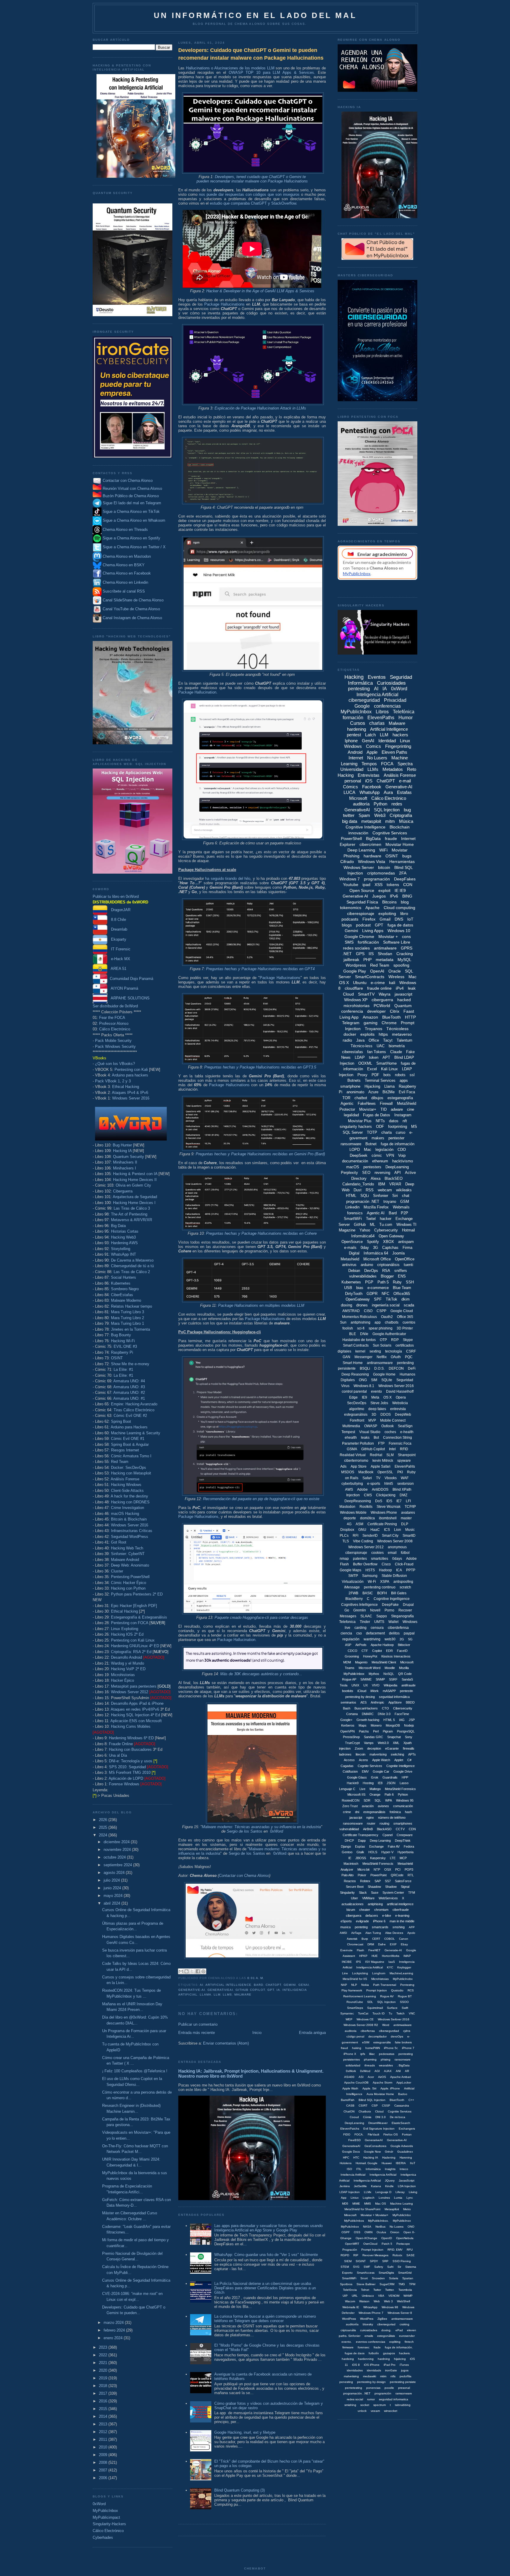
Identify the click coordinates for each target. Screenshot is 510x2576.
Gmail (385, 919)
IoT (410, 919)
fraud (344, 2048)
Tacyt (388, 1040)
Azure (373, 1092)
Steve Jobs (379, 1403)
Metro (407, 2209)
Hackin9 (353, 1783)
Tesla (344, 1685)
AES (363, 1702)
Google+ (346, 1720)
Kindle (389, 2186)
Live (362, 1789)
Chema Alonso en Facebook (127, 574)
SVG (356, 2267)
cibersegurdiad (389, 2031)
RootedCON (351, 1800)
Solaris (394, 2278)
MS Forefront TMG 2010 (130, 1772)
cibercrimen (370, 844)
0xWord (99, 2504)
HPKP (363, 1956)
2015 (104, 2409)
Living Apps (373, 931)
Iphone (351, 741)
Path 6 (389, 1794)
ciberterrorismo (356, 1461)
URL (355, 2296)
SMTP (353, 1576)
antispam (406, 1242)
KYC (390, 1967)
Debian (354, 1271)
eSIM (366, 2042)
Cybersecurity (386, 1230)
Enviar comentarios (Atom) (226, 2043)
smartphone (350, 1086)
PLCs (344, 1536)
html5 (389, 1484)
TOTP (372, 1132)
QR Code (405, 1674)
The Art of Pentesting (129, 1214)
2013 (104, 2424)
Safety (379, 2267)
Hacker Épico (122, 1680)
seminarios (348, 1702)
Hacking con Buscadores (130, 1749)
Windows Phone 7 (371, 2313)
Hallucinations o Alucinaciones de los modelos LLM (230, 68)
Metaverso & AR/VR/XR (131, 1220)
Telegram (351, 1023)
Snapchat (394, 1737)
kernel (360, 1351)
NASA (367, 2227)
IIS (371, 954)
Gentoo (347, 1852)
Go (347, 1610)
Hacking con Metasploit (131, 1473)
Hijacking (372, 1086)
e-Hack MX (119, 959)
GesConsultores (375, 2146)
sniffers (401, 1271)
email (392, 1553)
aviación (368, 1806)
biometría (397, 1046)
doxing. (386, 2330)
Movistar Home (400, 844)
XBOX (389, 1242)
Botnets (354, 1080)
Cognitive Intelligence (366, 827)
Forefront (357, 1420)
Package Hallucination (197, 692)
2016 (104, 2401)
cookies (377, 1553)
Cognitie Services (400, 2111)
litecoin (361, 1754)
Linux (405, 741)
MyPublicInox (402, 2221)
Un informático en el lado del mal (255, 15)
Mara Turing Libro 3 (127, 1312)
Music (410, 1530)
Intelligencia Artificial (367, 2181)
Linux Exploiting (125, 1629)
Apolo (411, 1933)
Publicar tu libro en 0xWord (116, 897)
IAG (402, 1720)
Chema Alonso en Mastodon (126, 556)
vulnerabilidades (363, 1276)
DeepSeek (359, 1155)
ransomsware (353, 1823)
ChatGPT (273, 1985)
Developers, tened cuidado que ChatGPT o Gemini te (260, 177)
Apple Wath (350, 2088)
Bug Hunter (122, 1145)
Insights (390, 2169)
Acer (371, 2077)
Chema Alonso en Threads (125, 530)
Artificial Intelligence (228, 1985)
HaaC (375, 1530)
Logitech (369, 2198)
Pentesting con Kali (131, 1070)
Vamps (369, 1743)
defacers (372, 1916)
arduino (367, 1265)
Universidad (352, 769)
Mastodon (347, 1507)
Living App (349, 1017)
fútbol (405, 1553)
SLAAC (366, 1616)
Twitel (371, 1219)
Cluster (117, 1571)
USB (348, 1288)
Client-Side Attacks (127, 1491)
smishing (350, 2405)
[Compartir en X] (192, 1971)
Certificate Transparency (361, 1835)
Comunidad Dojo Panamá (130, 979)
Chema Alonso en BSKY (123, 565)
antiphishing (361, 1322)
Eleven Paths (394, 752)
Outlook (388, 1426)
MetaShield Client (384, 1662)
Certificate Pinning (382, 1524)
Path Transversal (385, 1985)
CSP (375, 2106)
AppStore (395, 1702)
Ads (343, 1466)
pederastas (387, 2054)
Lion (398, 1530)
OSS (357, 2232)
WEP (349, 2019)
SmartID (409, 1536)
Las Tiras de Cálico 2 (132, 1272)
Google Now (372, 2152)
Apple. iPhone (390, 2088)
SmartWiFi (353, 1219)
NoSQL (389, 1674)
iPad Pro (390, 2365)
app (378, 1322)
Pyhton (403, 1794)
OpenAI (377, 971)
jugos (405, 2370)
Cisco (386, 1564)
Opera (401, 1397)
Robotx (397, 2255)
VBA (381, 2296)
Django (346, 1846)
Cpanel (388, 1835)
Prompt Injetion (377, 1990)
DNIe (364, 1334)
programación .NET (363, 1201)
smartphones (403, 1823)
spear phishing (381, 1328)
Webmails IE (351, 2307)
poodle (389, 2388)
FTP (381, 1443)
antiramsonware (402, 2319)
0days (397, 1559)
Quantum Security (129, 1157)
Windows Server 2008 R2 (361, 2025)
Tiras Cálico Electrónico (134, 1410)
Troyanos (373, 1029)
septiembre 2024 (118, 1865)
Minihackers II (125, 1162)
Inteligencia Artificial (377, 695)
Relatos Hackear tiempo (131, 1306)
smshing (399, 1927)
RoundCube (355, 2002)
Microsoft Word (370, 1668)
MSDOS (348, 1472)
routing (384, 1823)
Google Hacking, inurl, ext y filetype (245, 2432)
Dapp (362, 1841)
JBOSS (361, 1858)
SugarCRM (387, 2284)
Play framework (352, 1990)
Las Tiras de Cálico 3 (132, 1208)
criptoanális (348, 2330)
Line (345, 1973)
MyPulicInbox (350, 2227)
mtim (383, 2376)
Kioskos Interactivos (396, 1656)
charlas (377, 723)
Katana (376, 2186)
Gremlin (360, 1610)
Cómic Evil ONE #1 (128, 1439)
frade (377, 2347)
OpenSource (352, 1242)
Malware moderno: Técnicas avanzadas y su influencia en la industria (261, 1827)
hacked (404, 1000)
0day (365, 1248)
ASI (361, 2077)
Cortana (352, 1714)
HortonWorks (391, 1956)
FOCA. (359, 2134)
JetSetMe (360, 2186)
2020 (104, 2370)
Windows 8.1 (364, 1386)
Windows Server (359, 867)
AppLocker (404, 2083)
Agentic (347, 1103)
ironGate (391, 2370)
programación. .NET (357, 2393)
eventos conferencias (371, 2342)
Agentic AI (376, 1213)
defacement (375, 1633)
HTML (351, 1196)
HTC (356, 2157)
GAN (346, 1357)
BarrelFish (348, 2100)
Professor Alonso (114, 1023)
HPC (346, 2157)
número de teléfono (392, 1818)
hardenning (366, 2359)
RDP (395, 1340)
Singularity (347, 1893)
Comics (373, 746)
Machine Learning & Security (136, 1433)
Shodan (385, 954)
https (383, 1034)
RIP (356, 2255)
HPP (405, 1777)
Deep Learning (361, 850)
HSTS (370, 1570)
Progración (350, 2250)
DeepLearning (397, 1167)
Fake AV (394, 1846)
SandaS (407, 1679)
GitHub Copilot (250, 1990)
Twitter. (390, 2290)
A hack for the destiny (129, 1496)
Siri (395, 1196)
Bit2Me (389, 1092)
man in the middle (402, 1921)
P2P (404, 1213)
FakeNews (367, 1103)
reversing (382, 1173)
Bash (347, 1708)
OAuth (396, 1357)
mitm (390, 821)
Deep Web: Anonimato (130, 1565)
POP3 (409, 1869)
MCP (403, 1858)
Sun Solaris (382, 1345)
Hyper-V (387, 1852)
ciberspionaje (356, 1553)
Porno (389, 1610)
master (406, 1518)
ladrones (345, 1754)
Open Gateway (391, 1236)
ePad (399, 2330)
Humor (406, 718)
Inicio (257, 2033)
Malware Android (125, 1560)
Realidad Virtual (353, 1455)
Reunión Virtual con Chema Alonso (132, 488)
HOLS (373, 1852)
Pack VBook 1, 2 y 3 (113, 1081)
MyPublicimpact (106, 2517)
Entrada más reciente (197, 2033)
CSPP (381, 1311)
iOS (369, 781)
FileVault (373, 2134)
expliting (395, 2342)
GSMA (352, 1449)
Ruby (397, 1282)
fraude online (379, 988)
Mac (368, 1150)
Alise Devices (394, 1933)
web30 (390, 1639)
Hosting (368, 1783)
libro (404, 913)
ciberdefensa (398, 1628)
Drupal (408, 1605)
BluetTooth (397, 2100)
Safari (367, 1478)
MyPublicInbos (354, 2221)
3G (376, 1248)
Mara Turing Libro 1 (127, 1323)
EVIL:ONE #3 (125, 1346)
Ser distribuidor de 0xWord (115, 1006)
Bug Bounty (121, 1335)
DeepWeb (403, 1415)
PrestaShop (351, 1737)
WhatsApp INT (124, 1254)
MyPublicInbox (105, 2511)
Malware (243, 1995)
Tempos (369, 764)
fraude (391, 838)
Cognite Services (370, 1766)
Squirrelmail (375, 2008)
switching (397, 1754)
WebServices (388, 1898)
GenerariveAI (374, 2140)
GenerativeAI (220, 1990)
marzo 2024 (114, 2323)
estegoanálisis (356, 1415)
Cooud (354, 2117)
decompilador (377, 2036)
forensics (355, 1213)
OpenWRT (352, 2244)
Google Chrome (359, 937)
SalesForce (403, 1881)
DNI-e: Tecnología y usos (131, 1761)
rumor (371, 2399)
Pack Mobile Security (113, 1041)
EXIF (393, 1944)
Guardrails (390, 1777)
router (371, 1823)
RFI (355, 1536)
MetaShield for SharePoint (362, 2209)
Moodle (390, 1668)
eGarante (392, 1748)
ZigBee (382, 2319)
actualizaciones (353, 1904)
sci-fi (361, 1328)
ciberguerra (382, 1000)
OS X (388, 1397)
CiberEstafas (122, 1295)
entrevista (398, 1409)
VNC (412, 2013)
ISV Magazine (375, 1962)
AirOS (382, 2077)
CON (408, 885)
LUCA (349, 792)
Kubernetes (121, 1283)
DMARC (368, 1714)
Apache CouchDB (356, 2083)
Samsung (370, 1576)
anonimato (355, 1092)
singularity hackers (356, 1127)
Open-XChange (366, 2238)
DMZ (403, 1495)
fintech (409, 2342)
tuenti (408, 1265)
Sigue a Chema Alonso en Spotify (131, 538)
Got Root (119, 1542)
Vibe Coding (363, 1541)
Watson (364, 2301)
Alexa (376, 1178)
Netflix (382, 1357)
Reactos (350, 1881)
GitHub (360, 1225)
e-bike (387, 1916)
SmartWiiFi (349, 2278)
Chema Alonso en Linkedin (125, 582)
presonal (404, 2388)
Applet (399, 1760)
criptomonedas (381, 873)
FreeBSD (354, 2140)
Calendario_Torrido (358, 1184)
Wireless (396, 977)
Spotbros (346, 2284)
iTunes (404, 2365)
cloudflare (354, 988)
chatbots (392, 1322)
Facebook (372, 787)
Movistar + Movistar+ (375, 2215)
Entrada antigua (312, 2033)
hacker (386, 1219)
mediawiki (370, 2376)
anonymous (397, 1547)
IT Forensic (119, 949)
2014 (104, 2416)
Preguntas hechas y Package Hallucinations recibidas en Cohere (261, 1233)
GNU (362, 1530)
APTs (412, 1754)
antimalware (385, 948)
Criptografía (401, 815)
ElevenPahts (405, 1466)
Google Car (381, 1771)
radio (347, 1040)
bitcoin (384, 867)
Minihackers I (125, 1168)
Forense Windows (124, 1784)
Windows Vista (372, 862)
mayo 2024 (114, 1896)
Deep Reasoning (355, 1374)
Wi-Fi (372, 1582)
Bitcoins (389, 902)
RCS (411, 1990)
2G (402, 1639)
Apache (372, 908)
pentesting (359, 689)
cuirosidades (369, 2330)
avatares (408, 1513)
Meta (375, 1397)
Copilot (377, 1651)
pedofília (406, 2376)
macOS (353, 1167)
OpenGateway (358, 1299)
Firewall (386, 1103)
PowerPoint (379, 1875)
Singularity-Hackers (109, 2524)
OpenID (387, 2238)
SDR (367, 1800)
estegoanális (382, 2042)
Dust (358, 1190)
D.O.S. (379, 1368)
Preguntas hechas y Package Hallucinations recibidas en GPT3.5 (260, 1067)
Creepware (405, 1835)
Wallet (393, 1622)
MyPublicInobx (403, 1979)
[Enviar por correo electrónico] (181, 1971)
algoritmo (357, 1409)
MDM (347, 1662)
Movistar (400, 850)
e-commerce (378, 1288)
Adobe (362, 1490)
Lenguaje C (347, 1789)
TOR (346, 1098)
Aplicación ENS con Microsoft (136, 1721)
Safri (390, 2267)
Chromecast (355, 1944)
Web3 (380, 815)
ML (372, 1225)
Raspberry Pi (122, 1352)
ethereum (380, 1161)
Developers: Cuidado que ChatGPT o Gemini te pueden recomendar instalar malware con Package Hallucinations (251, 54)
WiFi (383, 850)
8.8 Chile (117, 920)
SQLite (387, 1380)
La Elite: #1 (123, 1369)
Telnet (365, 2290)
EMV (365, 1771)
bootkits (348, 1691)
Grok (375, 1777)
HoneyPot (370, 1656)
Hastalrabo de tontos (359, 1340)
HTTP (410, 1017)
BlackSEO (394, 1178)
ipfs (363, 2054)
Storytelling (121, 1249)
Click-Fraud (404, 1564)
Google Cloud (402, 1311)
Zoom (359, 1748)
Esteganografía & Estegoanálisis (139, 1617)
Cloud (348, 994)
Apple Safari (381, 1466)
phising (386, 2059)
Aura (388, 792)
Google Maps (350, 1570)
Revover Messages (375, 2255)
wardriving (372, 1639)
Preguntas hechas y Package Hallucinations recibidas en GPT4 (260, 969)
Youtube (351, 885)
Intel (392, 1449)
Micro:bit (363, 1869)
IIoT (413, 2163)
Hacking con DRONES (130, 1502)
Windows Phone (384, 1513)
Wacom (350, 2301)
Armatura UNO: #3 (129, 1387)
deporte (350, 1518)
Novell (375, 1610)
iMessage (352, 1587)
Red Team (120, 1462)
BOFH (382, 1593)
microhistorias (357, 1006)
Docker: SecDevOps (129, 1468)
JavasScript (407, 2181)
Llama (206, 1995)
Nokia (365, 1985)
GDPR (372, 1294)
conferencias (387, 706)
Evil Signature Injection (379, 2129)
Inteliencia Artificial (353, 2175)
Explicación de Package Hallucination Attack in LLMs (260, 408)
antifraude (408, 1685)
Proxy (362, 1075)
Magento (361, 1662)
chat (406, 1196)
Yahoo (365, 1230)
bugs (407, 856)
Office (374, 1040)
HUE (375, 1956)
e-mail (405, 781)
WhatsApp (370, 792)
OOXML (365, 1063)
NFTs (380, 1121)
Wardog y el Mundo (127, 1663)
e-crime (378, 983)
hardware (372, 856)
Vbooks (391, 1478)
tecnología (394, 1351)
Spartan (408, 2278)
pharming (370, 2059)
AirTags (356, 1933)
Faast (409, 1011)
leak (412, 988)
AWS (349, 1490)
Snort (364, 2278)
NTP (377, 1869)
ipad (366, 885)
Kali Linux (389, 1069)
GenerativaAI (351, 2146)
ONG (363, 1380)
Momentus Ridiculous (359, 1317)
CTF (365, 1651)
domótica (367, 1518)
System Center (393, 1893)
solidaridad (353, 2065)
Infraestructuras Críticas (132, 1531)
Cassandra (402, 2106)
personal (353, 781)
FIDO (347, 2134)
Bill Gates (399, 1593)
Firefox (369, 919)
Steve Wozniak (389, 1507)
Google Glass (357, 1777)
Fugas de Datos (377, 1115)
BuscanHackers (366, 1708)
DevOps (371, 1271)
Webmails (401, 1207)
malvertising (378, 1754)
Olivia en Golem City (133, 1185)
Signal (405, 1887)
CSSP (386, 2106)
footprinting (398, 1127)
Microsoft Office (377, 1259)
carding (361, 1628)
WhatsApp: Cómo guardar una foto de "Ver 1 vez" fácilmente (266, 2255)
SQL (378, 1800)
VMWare (368, 1898)
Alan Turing (373, 1933)
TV (378, 1478)
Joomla (398, 1253)
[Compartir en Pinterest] (203, 1971)
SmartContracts (370, 977)
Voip (402, 1155)
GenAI (304, 1985)
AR (407, 2071)
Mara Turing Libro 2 (127, 1318)
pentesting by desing (360, 1697)
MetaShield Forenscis (378, 1864)
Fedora (409, 1846)
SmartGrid (405, 2273)
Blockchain (400, 827)
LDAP (360, 1057)
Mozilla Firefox (376, 1207)
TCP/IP (410, 1507)
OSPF (346, 2232)
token (374, 1057)
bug (407, 810)
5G (410, 1639)
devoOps (397, 2036)
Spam (364, 815)
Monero (376, 1725)
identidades (355, 2370)
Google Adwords (402, 2146)
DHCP (349, 1841)
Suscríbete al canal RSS (124, 591)
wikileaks (404, 1190)
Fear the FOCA (112, 1018)
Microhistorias (123, 1675)
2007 (104, 2470)
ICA (399, 1570)
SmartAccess (366, 2273)
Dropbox (347, 1530)
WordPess (349, 2319)
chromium (381, 1910)
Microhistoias (380, 1979)
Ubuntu (360, 983)
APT (386, 1057)
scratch (405, 1587)
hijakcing (400, 2359)
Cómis (367, 2117)
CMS (368, 1495)
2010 (104, 2447)
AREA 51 (117, 969)
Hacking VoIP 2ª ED (128, 1669)
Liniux (355, 2198)
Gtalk (360, 1852)
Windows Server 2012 (130, 1692)
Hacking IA (122, 1151)
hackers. (405, 2353)
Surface (392, 2008)
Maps (363, 1725)
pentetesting (354, 2388)
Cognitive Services (390, 833)
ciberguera (354, 1916)
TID (384, 1109)
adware (397, 1109)
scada (409, 1305)
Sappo (382, 1616)
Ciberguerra (123, 1191)
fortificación (368, 942)
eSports (346, 1921)
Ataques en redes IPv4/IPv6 (135, 1709)
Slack (363, 1893)
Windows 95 (405, 1800)
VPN (390, 1155)
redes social (355, 2399)
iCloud (362, 1691)
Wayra (385, 994)
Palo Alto (348, 1875)
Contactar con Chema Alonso (128, 481)
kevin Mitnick (383, 1461)
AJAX (388, 2071)
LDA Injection (407, 2186)
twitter (349, 815)
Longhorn (379, 1973)
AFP (412, 1927)
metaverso (402, 1034)
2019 (104, 2378)
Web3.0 (383, 1743)
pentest (354, 735)
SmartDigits (386, 2273)
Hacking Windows (126, 1485)
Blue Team (402, 1288)
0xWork (351, 2071)
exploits (367, 1034)
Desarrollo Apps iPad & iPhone (137, 1703)
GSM (405, 1201)
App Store (359, 1466)
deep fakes (377, 1409)
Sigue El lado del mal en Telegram (131, 503)
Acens (363, 1760)
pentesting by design (371, 2382)
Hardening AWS (124, 1243)
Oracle (395, 971)
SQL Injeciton (386, 2002)
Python (380, 804)
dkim (406, 1299)
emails (369, 2336)
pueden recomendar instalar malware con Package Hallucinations (252, 181)
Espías (360, 1846)
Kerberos (348, 1725)
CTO (385, 1708)
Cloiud (379, 2111)
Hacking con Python (128, 1588)
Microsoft (358, 798)
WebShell (403, 2301)
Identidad (387, 741)
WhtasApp (370, 2307)
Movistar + (388, 937)
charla (386, 1132)
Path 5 (383, 1282)
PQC (409, 1357)
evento (376, 1391)
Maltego (375, 1789)
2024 (104, 1835)
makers (378, 1138)
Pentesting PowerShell (130, 1577)
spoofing (401, 965)
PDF (375, 1075)
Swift (405, 2008)
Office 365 (405, 1317)
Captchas (390, 1248)
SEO (366, 1173)
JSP (412, 1720)
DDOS (386, 1415)
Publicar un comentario (198, 2024)
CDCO (353, 1651)
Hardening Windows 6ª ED (131, 1738)
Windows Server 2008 (395, 1541)
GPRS (407, 948)
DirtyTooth (354, 1294)
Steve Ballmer (366, 2284)
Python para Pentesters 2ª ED (137, 1594)
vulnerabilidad (349, 1829)
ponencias (373, 2388)
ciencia (346, 1633)
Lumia (398, 2198)
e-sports (374, 1484)
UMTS (379, 1622)
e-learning (402, 1916)
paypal (409, 1633)
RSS (370, 1190)
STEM (345, 2267)
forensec (364, 2347)
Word (386, 2025)
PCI (398, 1869)
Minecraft (350, 2215)
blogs (347, 925)
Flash (361, 1950)
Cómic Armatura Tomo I (131, 1456)
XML (396, 1743)
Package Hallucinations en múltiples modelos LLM (261, 1305)
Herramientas (402, 862)
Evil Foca (407, 1092)
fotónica (395, 1812)
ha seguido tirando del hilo (228, 878)
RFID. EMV (395, 2250)
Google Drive (403, 1771)
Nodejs (409, 1725)
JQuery (390, 2181)
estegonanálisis (374, 1812)
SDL (370, 2002)
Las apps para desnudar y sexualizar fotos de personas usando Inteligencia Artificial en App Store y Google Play (268, 2228)
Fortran (407, 2134)
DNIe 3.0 (384, 1714)
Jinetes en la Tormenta (130, 1329)
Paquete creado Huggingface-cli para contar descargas (261, 1617)
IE (350, 1858)
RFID (404, 1449)
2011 (104, 2439)
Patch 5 (387, 2244)
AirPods (361, 1645)
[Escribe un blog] (187, 1971)
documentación (355, 1161)
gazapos (389, 2353)
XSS (379, 885)
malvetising (351, 2376)
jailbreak (351, 960)
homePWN (373, 2048)
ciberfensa (368, 2031)
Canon (404, 1939)
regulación (351, 1639)
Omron (395, 2232)
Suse (375, 1893)
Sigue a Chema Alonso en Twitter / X (134, 547)
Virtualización (353, 1582)
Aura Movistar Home (380, 2094)
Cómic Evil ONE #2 (130, 1416)
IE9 (364, 1397)
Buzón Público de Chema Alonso (131, 496)
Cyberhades (103, 2537)
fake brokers (403, 2042)
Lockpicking (360, 1973)
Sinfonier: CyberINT (128, 1554)
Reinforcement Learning (360, 1996)
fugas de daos (355, 2353)
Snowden (378, 2278)
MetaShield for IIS (355, 1979)
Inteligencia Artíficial (383, 2175)
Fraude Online (121, 1744)
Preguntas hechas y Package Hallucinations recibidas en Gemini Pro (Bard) (260, 1154)
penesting (346, 2382)
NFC (385, 1294)
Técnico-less (362, 1046)
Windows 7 (350, 879)
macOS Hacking (125, 1514)
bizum (351, 1910)
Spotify (373, 1242)
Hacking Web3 (123, 1237)
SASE (411, 2255)
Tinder (365, 1622)
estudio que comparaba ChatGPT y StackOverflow (253, 203)
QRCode (397, 1875)
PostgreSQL (406, 1731)
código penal (355, 2036)
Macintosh (351, 1864)
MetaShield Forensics (400, 1789)
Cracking (405, 954)
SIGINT (361, 2261)
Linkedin (352, 1207)
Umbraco (368, 2296)
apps (404, 1080)
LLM (217, 1995)
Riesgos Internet (125, 1450)
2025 (104, 1827)
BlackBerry (354, 1599)
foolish (348, 1328)
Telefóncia (350, 2290)
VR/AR (395, 1184)
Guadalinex (405, 2152)
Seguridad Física (362, 902)
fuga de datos (400, 925)
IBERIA (401, 2163)
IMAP (407, 1956)
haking (357, 2048)
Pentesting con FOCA (130, 1623)
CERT (376, 1939)
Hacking (354, 677)
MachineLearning (401, 1973)
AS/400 (349, 2077)
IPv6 (394, 896)
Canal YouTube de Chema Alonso (131, 609)
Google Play (355, 971)
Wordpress (356, 965)
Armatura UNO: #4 (129, 1381)
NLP (354, 1985)
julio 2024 (112, 1880)
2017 (104, 2393)
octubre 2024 (115, 1857)
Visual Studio (370, 1432)
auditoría (361, 804)
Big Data (118, 1226)
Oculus (381, 2232)
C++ (411, 2100)
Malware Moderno (126, 1300)
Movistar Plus (360, 1121)
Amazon (370, 1017)
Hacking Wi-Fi (123, 1341)
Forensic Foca (400, 1443)
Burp (365, 1939)
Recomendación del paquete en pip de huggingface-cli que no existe (261, 1499)
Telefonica (347, 1622)
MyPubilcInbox (354, 1674)
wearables (386, 2065)
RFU (410, 2250)
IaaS (392, 1962)
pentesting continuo (380, 1587)
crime (347, 1812)
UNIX (355, 1685)
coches (390, 1432)
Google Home (384, 1374)
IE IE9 (400, 890)
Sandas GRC (373, 1737)
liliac (372, 2054)
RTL (411, 1875)
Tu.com (386, 1225)
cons (406, 937)
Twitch (401, 2013)
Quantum (403, 1006)
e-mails (350, 1248)
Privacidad (395, 700)
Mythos (374, 1674)
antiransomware (380, 1363)
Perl (376, 1731)
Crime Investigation (127, 1508)
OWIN (368, 2232)
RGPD (345, 2255)
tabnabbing (403, 2405)
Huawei (387, 2163)
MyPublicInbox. (378, 2221)
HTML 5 (389, 1720)
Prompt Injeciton (372, 2250)
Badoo (403, 2094)
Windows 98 (390, 2307)
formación (353, 718)
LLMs (227, 1995)
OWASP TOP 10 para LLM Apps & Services (272, 72)
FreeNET (374, 1950)
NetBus (380, 2227)
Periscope (403, 2244)
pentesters (372, 1167)
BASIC (368, 1593)
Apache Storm (382, 2083)
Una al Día (118, 1755)
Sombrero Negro (125, 1289)
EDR (389, 1651)
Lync (410, 2198)
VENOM (394, 2296)
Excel (372, 1069)
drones (362, 1305)
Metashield (350, 1259)
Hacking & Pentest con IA (135, 1174)
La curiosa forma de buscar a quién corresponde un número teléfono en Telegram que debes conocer (265, 2319)
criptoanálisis (388, 1265)
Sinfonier (381, 1196)
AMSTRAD (351, 1311)
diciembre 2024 (117, 1842)
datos (394, 1121)
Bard (259, 1985)
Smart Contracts (356, 1345)
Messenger (363, 1357)
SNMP (380, 1679)
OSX (388, 1869)
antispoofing (403, 1582)
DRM (371, 1944)
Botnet (371, 1144)
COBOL (390, 1939)
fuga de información (398, 1144)
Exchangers (407, 2129)
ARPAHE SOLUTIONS (129, 998)
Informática (373, 2169)
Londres (384, 2198)
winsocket (391, 2411)
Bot (376, 1438)
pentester (396, 1138)
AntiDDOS (380, 1490)
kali (392, 983)
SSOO (404, 2002)
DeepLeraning (354, 2123)
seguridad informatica (394, 2399)
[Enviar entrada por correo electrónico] (266, 1978)
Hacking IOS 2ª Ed (127, 1634)
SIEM (348, 2261)
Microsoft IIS (356, 1794)
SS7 (388, 1881)
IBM (382, 1184)
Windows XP (356, 1000)
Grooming (352, 1656)
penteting (361, 1927)
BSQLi (365, 1368)
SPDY (374, 2261)
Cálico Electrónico (115, 1029)
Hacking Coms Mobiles (131, 1726)
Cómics (350, 787)
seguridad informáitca (394, 1697)
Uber (354, 1898)
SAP (378, 1881)
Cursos (358, 723)
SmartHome (386, 1063)
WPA (389, 1800)
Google (362, 706)
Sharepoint (407, 1455)
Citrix (395, 1011)
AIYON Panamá (123, 988)
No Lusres (397, 2227)
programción (383, 2393)
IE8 (380, 1783)
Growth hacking (368, 1720)
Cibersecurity (403, 1708)
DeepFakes (405, 879)
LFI (408, 1501)
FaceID (402, 1651)
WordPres (367, 2319)
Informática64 (363, 1236)
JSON (391, 1783)
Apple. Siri (369, 2088)
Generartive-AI (397, 2140)
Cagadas (347, 1766)
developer (376, 1011)
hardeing (348, 2359)
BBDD (410, 1702)
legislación (384, 1150)
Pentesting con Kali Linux (133, 1640)
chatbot (361, 1098)
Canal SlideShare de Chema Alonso (133, 600)
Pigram (388, 1731)
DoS (379, 1501)
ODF (380, 1127)
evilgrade (362, 1921)
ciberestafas (353, 1052)
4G (349, 1524)
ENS (402, 1276)
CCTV (400, 1829)
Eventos (377, 677)
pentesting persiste (403, 2382)
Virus (345, 1386)
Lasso (404, 1783)
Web (377, 2301)
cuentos (409, 1322)
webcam (385, 1190)
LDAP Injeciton (350, 2192)
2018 (104, 2386)
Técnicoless (397, 1029)
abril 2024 (112, 1903)
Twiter (377, 2290)
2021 (104, 2363)
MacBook (366, 1472)
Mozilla (404, 1668)
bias (360, 1288)
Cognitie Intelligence (401, 1766)
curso (401, 1132)
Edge (353, 1397)
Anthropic (377, 1702)
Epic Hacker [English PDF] (134, 1606)
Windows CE (365, 2019)
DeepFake (390, 1605)
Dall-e (382, 1944)
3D (374, 1415)
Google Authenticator (389, 1334)
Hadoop (385, 1570)
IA (278, 1990)
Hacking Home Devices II (135, 1180)
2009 (104, 2455)
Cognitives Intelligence (359, 1605)
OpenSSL (385, 1472)
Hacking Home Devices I (134, 1203)
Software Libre (397, 942)
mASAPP (389, 1691)
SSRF (393, 1679)
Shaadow (374, 1887)
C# (409, 1760)
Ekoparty (117, 939)
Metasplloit (392, 2209)
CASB (350, 2106)
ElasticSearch (401, 2123)
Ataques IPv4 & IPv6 (130, 1093)
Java (360, 1040)
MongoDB (393, 1725)
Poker (362, 1875)
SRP (385, 2261)
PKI (400, 1472)
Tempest (348, 1432)
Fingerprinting (398, 746)
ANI (398, 2071)
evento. (347, 2342)
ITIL (359, 2169)
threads (370, 2065)
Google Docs (351, 2152)
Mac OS (381, 2204)
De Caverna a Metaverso (132, 1260)
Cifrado (347, 862)
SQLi (365, 1196)
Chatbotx (365, 2111)
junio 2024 (113, 1888)
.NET (347, 954)
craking (404, 2324)
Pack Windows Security (115, 1046)
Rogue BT (405, 1996)
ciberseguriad (386, 2324)
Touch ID (379, 2013)
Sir (399, 2267)
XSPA (385, 1582)
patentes (360, 1559)
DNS (399, 919)
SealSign (405, 1426)
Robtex (365, 1881)
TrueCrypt (352, 1743)
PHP (367, 960)
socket (365, 2405)
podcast (363, 925)
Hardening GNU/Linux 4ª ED (135, 1646)
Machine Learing (402, 2204)
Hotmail (408, 1230)
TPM (412, 2284)
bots (387, 1075)
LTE (393, 1858)
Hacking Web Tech (127, 1548)
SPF (378, 1299)
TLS (346, 1541)
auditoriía (352, 2324)
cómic (377, 1155)
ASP (348, 1645)
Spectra (405, 764)
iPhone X (350, 2054)
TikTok (392, 1299)
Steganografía (402, 1616)
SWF (367, 2267)
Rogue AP (349, 1679)
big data (350, 821)
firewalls (409, 1748)
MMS (368, 2204)
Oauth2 (387, 1317)
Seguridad (405, 1380)
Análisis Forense (125, 1479)
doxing (346, 1305)
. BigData (403, 2065)
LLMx (368, 2192)
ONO (411, 2227)
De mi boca (398, 2117)
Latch (370, 735)
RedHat (376, 1455)
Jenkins (345, 2186)
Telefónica (404, 712)
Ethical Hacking (126, 1087)
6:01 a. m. (256, 1978)
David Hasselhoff (400, 1391)
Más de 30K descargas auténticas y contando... (261, 1674)
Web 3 (388, 2301)
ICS (387, 1530)
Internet (356, 758)
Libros (382, 712)
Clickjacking (386, 1495)
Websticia (400, 1403)
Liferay (400, 2192)
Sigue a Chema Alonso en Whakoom (134, 521)
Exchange (376, 1846)
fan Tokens (377, 1052)
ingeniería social (386, 1305)
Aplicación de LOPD (126, 1778)
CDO (402, 1150)
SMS (349, 942)
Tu (390, 2013)
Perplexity (349, 1173)
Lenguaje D (383, 2192)
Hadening (389, 2157)
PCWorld (382, 1006)
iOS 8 (356, 2365)
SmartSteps (355, 2008)
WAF (405, 1478)
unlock (362, 2411)
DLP (405, 1524)
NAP (344, 1985)
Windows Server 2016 (131, 1098)
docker (350, 1034)
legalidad (351, 1115)
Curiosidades (391, 683)
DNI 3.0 (381, 2117)
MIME (356, 2204)
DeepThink (403, 1841)
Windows (353, 746)
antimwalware (403, 2025)
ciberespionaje (361, 913)
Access (349, 1760)
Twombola (405, 2290)
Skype (408, 1340)
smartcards (380, 1927)
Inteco (404, 2169)
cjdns (407, 2031)
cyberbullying (352, 1484)
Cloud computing (399, 908)
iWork (375, 1691)
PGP (369, 1282)
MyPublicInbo (402, 2215)
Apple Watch (381, 1760)
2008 (104, 2462)
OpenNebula (405, 2238)
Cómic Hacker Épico (129, 1583)
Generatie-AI (393, 1950)
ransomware (351, 1144)
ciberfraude (401, 1910)
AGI (377, 2071)
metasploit (371, 821)
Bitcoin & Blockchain (129, 1519)
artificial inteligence (400, 1904)
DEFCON (396, 1368)
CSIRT (363, 2106)
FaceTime (402, 1714)
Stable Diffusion (394, 1576)
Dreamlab (117, 929)
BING (407, 896)
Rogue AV (387, 1996)
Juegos (379, 896)
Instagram (403, 1115)
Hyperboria (406, 1852)
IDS (389, 1501)
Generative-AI (192, 1990)
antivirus (349, 1265)
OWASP (371, 1426)
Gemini (290, 1985)
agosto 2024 (115, 1873)
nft (405, 1121)
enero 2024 (114, 2338)
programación (377, 879)
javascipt (356, 1818)
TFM (412, 1893)
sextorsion (406, 1484)
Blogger (387, 1276)
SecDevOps (357, 1403)
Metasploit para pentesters (141, 1686)
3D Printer (405, 1328)
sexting (375, 1351)
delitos (394, 1633)
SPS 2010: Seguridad (127, 1767)
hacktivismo (403, 1161)
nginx (370, 1818)
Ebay (404, 1944)
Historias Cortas (125, 1231)
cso (359, 1633)
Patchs (364, 1731)
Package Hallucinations (224, 304)
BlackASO (384, 1829)
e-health (407, 1432)
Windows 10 (399, 931)
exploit (384, 890)
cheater (365, 1910)
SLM (390, 1455)
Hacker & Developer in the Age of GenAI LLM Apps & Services (260, 291)
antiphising (375, 1904)
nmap (344, 1559)
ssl (412, 1075)
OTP (383, 1340)
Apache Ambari (401, 2077)
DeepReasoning (358, 1501)
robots (400, 1075)
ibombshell (388, 1518)
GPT (271, 1990)
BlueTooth (392, 1017)
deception (374, 1748)
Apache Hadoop (382, 1645)
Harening (406, 2157)
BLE (353, 1334)
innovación (358, 833)
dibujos (377, 1098)
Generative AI (355, 896)
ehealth (351, 1438)
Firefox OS (391, 2134)
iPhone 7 (408, 2048)
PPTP (411, 1570)
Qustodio (397, 1990)
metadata (385, 960)
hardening (357, 729)
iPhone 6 (379, 1921)
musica (345, 1927)
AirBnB (368, 1829)
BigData (373, 838)
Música (406, 821)
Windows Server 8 (400, 2313)
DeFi (412, 1368)
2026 (104, 1820)
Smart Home (353, 1363)
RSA (386, 1271)
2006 (104, 2478)
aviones (383, 1806)
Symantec (347, 2013)
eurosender (407, 2336)
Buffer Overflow (365, 1564)
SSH (410, 1282)
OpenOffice (405, 1259)
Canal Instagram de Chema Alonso (132, 618)
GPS (360, 954)
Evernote (346, 1950)
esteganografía (400, 1098)
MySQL (404, 960)
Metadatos (393, 769)
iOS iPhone (372, 2365)
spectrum (380, 2405)
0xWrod (365, 2071)
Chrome (389, 1023)
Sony (409, 1737)
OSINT (117, 1358)
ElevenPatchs (350, 2129)
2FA (403, 873)
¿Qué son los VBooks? (115, 1064)
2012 (104, 2432)
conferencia (352, 1011)
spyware (404, 1461)
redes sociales (356, 948)
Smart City (390, 1536)
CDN (412, 1829)
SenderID (370, 1536)
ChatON (349, 2111)
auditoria (351, 2031)
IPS (358, 1962)
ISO (349, 2169)
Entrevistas (369, 775)
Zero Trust (350, 1806)
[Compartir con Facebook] (198, 1971)
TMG (402, 2284)
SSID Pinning (402, 2261)
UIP (345, 2296)
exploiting (387, 913)
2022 (104, 2355)
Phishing (352, 856)
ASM (359, 1524)
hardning (384, 2359)
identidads (374, 2370)
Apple (372, 752)
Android (355, 752)
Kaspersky (378, 1858)
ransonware (403, 2059)
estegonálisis (386, 2336)
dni (357, 1812)
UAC (381, 1046)
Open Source (362, 890)
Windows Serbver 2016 (394, 2019)
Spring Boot (121, 1421)
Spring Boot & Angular (130, 1444)
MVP (372, 1420)
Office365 (402, 1294)
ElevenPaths (381, 718)
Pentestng (407, 1985)
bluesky (368, 2324)
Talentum (404, 1040)
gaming (371, 1023)
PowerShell (351, 838)
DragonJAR (119, 910)
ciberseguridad (364, 700)
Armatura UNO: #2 (129, 1393)
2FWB (353, 1593)
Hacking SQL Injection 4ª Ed (135, 1715)
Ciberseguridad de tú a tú (132, 1266)
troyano (390, 1201)
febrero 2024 (115, 2330)
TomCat (363, 2013)
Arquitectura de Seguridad (135, 1197)
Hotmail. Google (367, 2163)
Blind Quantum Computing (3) (240, 2490)
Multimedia (351, 1426)
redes (397, 804)
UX (366, 1685)
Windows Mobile (353, 1513)
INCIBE (347, 1962)
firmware (348, 2347)
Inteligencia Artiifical (370, 1967)
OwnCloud (370, 2244)
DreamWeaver (378, 2123)
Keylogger (404, 1967)
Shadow (391, 1887)
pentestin (406, 1691)
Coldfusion (350, 1771)
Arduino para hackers (130, 1075)
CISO (368, 1311)
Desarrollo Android (126, 1657)
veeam (375, 2411)
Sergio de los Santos (245, 1831)
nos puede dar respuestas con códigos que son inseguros (249, 194)
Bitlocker (404, 1645)
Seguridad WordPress (130, 1537)
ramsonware (404, 2393)
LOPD (355, 1150)
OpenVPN (348, 1731)
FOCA (387, 764)
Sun (343, 1322)
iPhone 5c (391, 2048)
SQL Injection (387, 810)
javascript (403, 994)
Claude (396, 1052)
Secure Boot (355, 1887)
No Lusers (377, 758)
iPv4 (400, 988)
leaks (365, 1438)
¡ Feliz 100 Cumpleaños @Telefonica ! (135, 2071)
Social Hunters (124, 1277)
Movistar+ (368, 1109)
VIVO (376, 1685)
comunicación (403, 1806)
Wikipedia (390, 1685)
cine (411, 1109)
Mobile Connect (393, 1420)
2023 (104, 2347)
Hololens (346, 2163)
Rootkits (366, 1507)
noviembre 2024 (118, 1850)
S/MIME (366, 1679)
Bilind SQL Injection (372, 2100)
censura (377, 1628)
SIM (374, 1380)
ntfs (393, 2376)
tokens (393, 885)
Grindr (389, 2152)
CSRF (411, 1351)
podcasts (350, 919)
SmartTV (366, 994)
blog (405, 902)
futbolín (374, 2353)
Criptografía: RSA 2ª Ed (131, 1652)
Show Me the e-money (130, 1364)
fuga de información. (399, 2347)
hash (408, 1812)
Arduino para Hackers (129, 1427)
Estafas (404, 792)
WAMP (408, 2296)
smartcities (380, 1559)
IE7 (399, 1501)
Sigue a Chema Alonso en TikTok (131, 512)
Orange (375, 1794)
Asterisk (352, 1939)
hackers (400, 735)
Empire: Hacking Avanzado (134, 1404)
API (398, 1173)
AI (202, 1985)
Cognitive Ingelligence (392, 1599)
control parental (354, 1391)
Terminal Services (380, 1080)
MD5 (345, 2204)
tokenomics (351, 908)
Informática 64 (376, 1253)
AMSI (343, 1933)
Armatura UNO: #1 (129, 1398)
